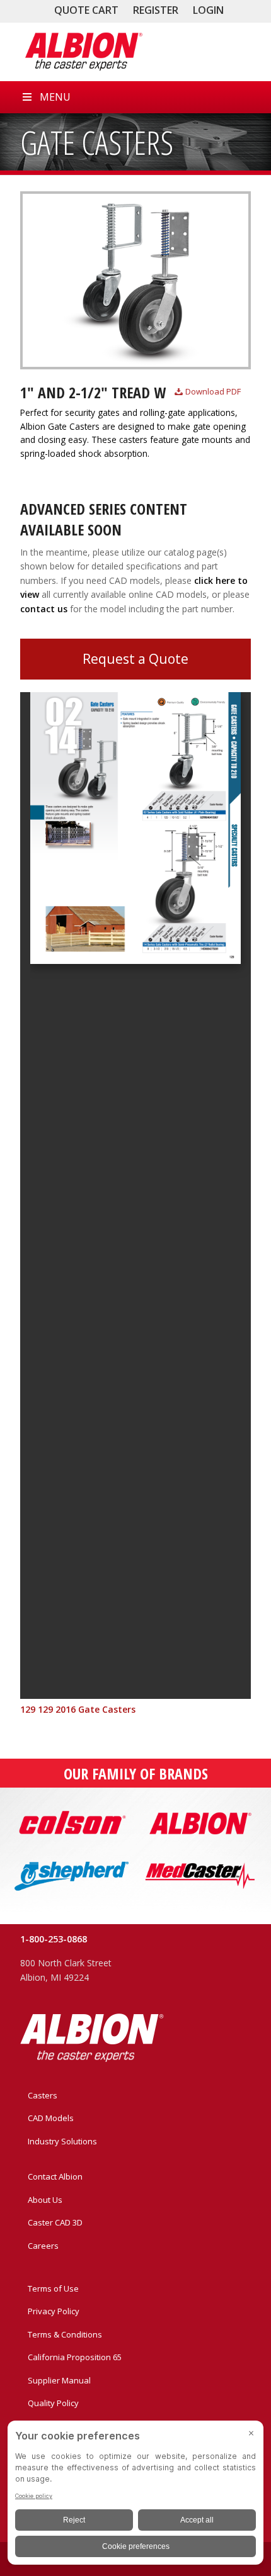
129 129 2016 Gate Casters (78, 1709)
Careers (43, 2246)
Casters (43, 2095)
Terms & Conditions (65, 2334)
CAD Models (51, 2118)
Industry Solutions (62, 2141)
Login (208, 10)
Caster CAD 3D (55, 2222)
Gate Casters (97, 142)
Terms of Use (53, 2288)
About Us (45, 2200)
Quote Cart (86, 10)
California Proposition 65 (75, 2357)
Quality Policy (53, 2403)
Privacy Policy (54, 2311)
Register (156, 10)
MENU (55, 97)
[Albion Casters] (84, 52)
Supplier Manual (59, 2380)
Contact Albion (55, 2176)
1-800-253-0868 (54, 1939)
